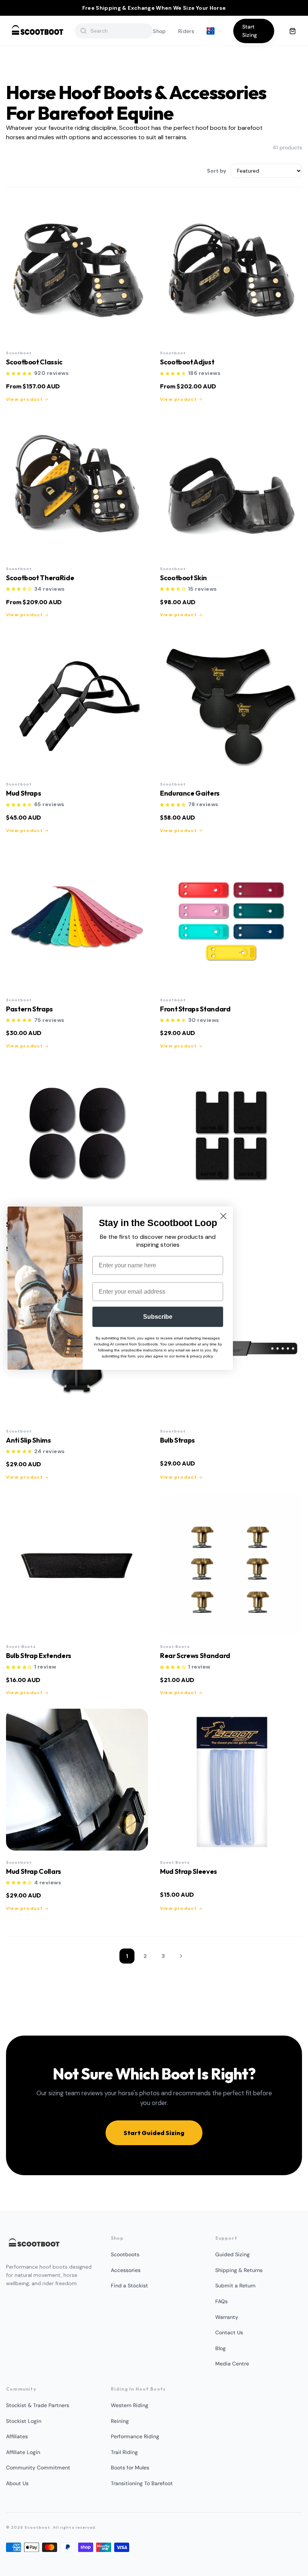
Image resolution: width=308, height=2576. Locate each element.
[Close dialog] (223, 1216)
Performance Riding (135, 2436)
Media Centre (232, 2364)
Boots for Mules (130, 2468)
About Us (17, 2483)
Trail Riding (124, 2452)
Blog (220, 2348)
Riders (186, 31)
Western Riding (130, 2405)
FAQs (221, 2301)
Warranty (227, 2317)
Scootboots (125, 2254)
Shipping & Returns (239, 2270)
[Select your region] (214, 31)
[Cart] (293, 31)
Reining (120, 2421)
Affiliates (17, 2436)
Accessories (126, 2270)
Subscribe (158, 1316)
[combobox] (119, 31)
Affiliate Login (23, 2452)
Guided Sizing (233, 2254)
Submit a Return (235, 2286)
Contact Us (229, 2332)
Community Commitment (38, 2468)
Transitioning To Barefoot (142, 2483)
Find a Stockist (129, 2286)
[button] (19, 374)
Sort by (217, 171)
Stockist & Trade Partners (38, 2405)
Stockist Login (24, 2421)
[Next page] (181, 1956)
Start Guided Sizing (154, 2133)
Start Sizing (250, 31)
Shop (159, 31)
